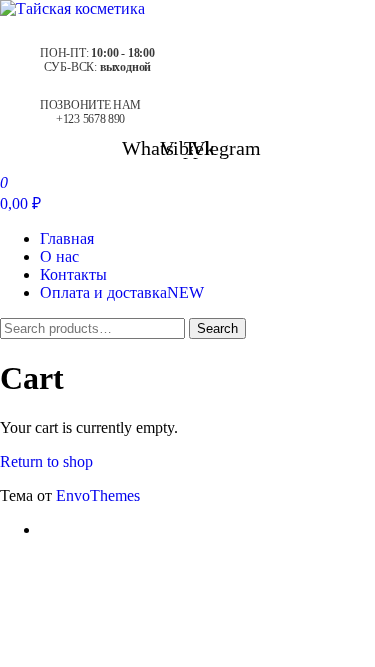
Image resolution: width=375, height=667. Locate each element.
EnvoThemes (98, 495)
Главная (67, 238)
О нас (59, 256)
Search (217, 328)
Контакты (73, 274)
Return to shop (46, 461)
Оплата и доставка (122, 292)
